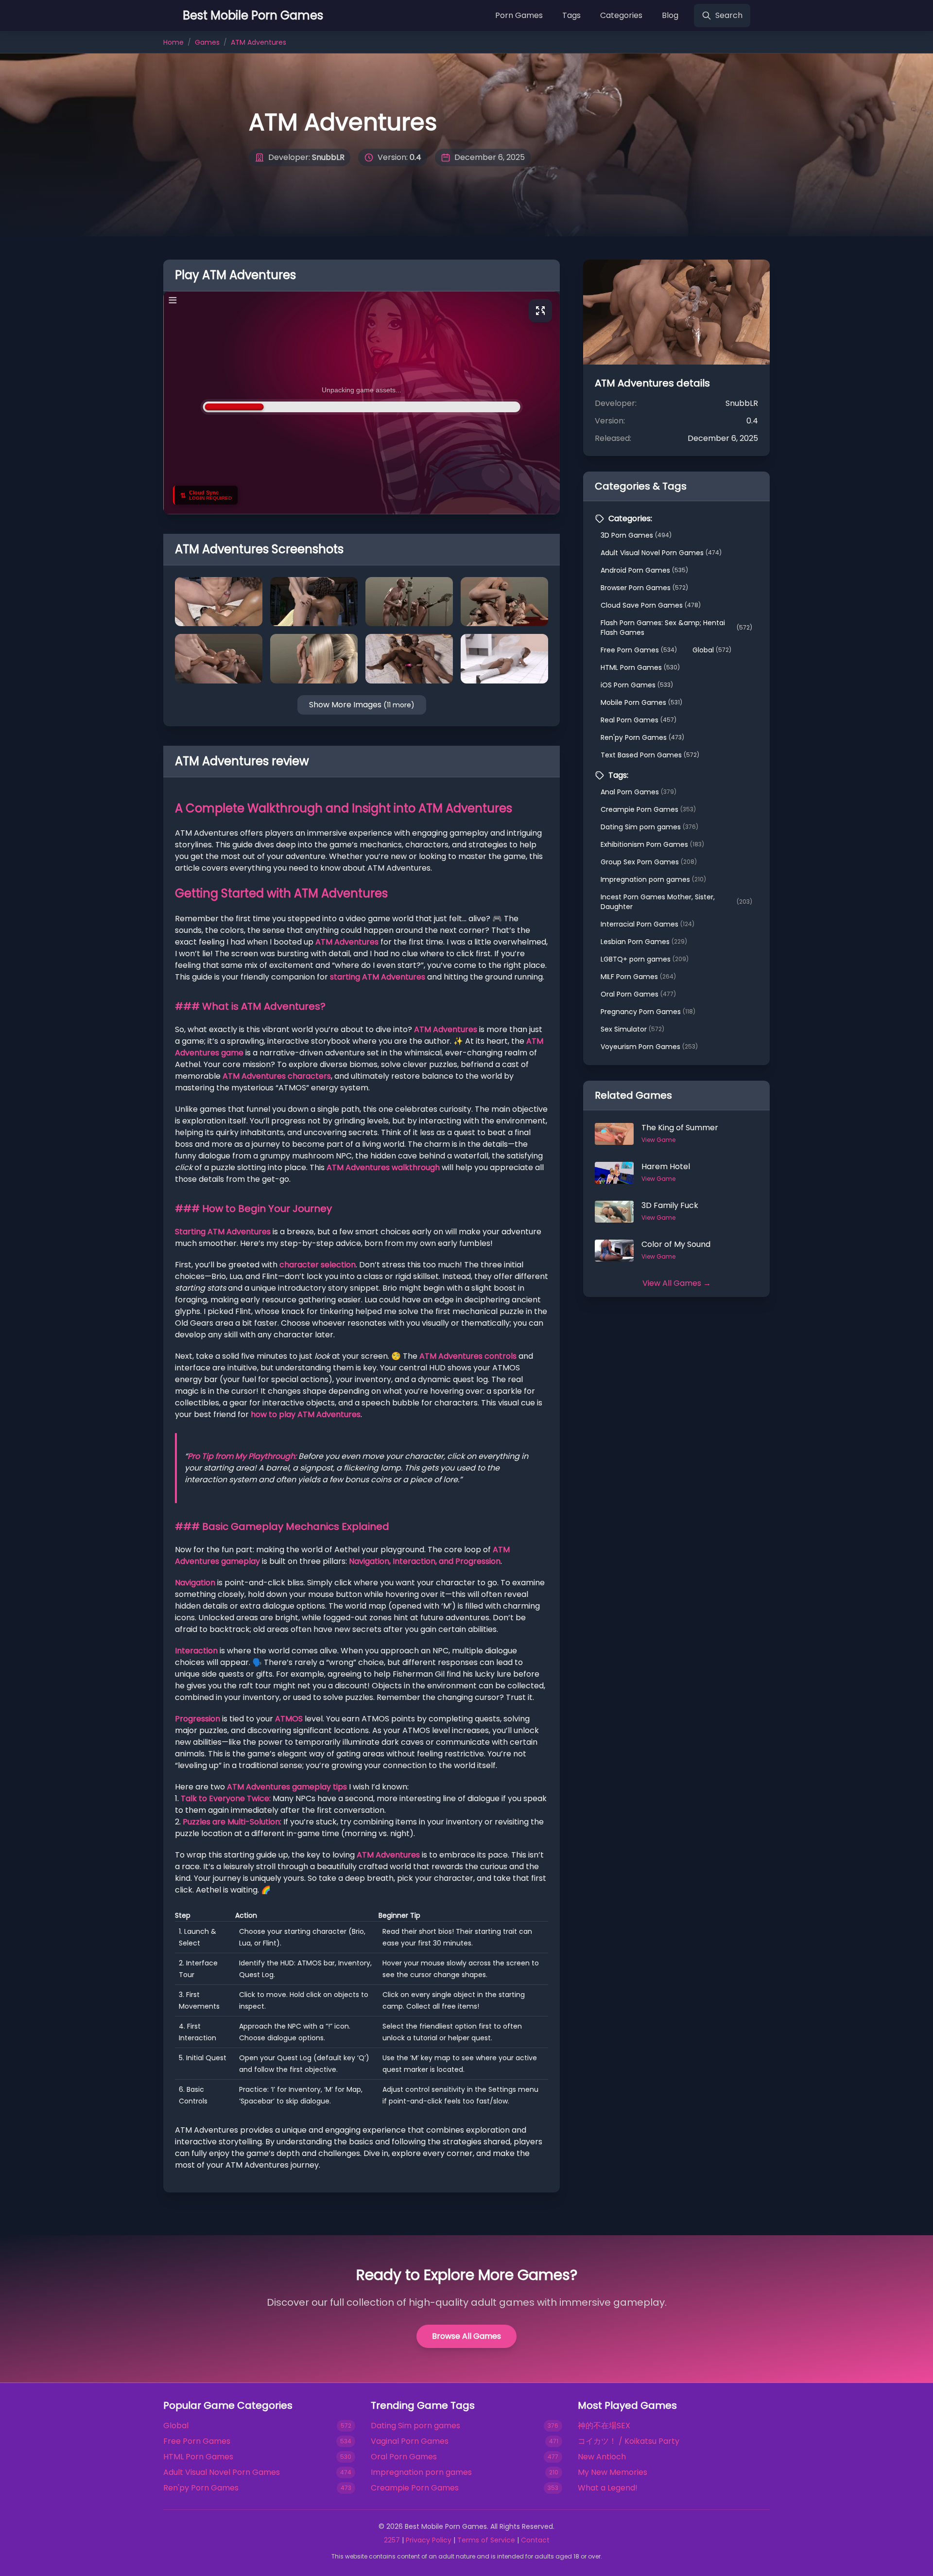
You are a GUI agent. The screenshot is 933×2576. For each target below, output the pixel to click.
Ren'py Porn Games (642, 737)
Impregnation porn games (653, 879)
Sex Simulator (632, 1029)
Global (712, 650)
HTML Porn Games (640, 667)
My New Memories (613, 2472)
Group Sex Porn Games (649, 862)
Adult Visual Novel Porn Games (661, 553)
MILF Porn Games (638, 977)
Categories (621, 15)
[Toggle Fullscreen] (540, 311)
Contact (535, 2540)
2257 (392, 2540)
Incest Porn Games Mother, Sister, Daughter (676, 902)
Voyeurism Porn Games (649, 1047)
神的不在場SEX (604, 2426)
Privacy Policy (429, 2540)
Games (207, 42)
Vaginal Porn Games (410, 2441)
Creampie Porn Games (648, 809)
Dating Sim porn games (649, 827)
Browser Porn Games (644, 588)
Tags (571, 15)
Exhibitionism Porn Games (652, 844)
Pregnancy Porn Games (648, 1012)
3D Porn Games (636, 535)
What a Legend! (608, 2488)
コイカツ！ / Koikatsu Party (629, 2441)
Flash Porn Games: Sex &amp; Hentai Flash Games (676, 628)
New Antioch (602, 2457)
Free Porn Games (639, 650)
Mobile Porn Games (641, 702)
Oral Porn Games (638, 994)
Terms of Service (486, 2540)
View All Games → (677, 1283)
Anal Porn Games (639, 792)
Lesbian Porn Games (644, 942)
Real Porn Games (639, 720)
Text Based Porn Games (650, 755)
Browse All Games (466, 2336)
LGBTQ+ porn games (645, 959)
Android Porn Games (644, 570)
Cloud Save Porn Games (651, 605)
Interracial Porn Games (648, 924)
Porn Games (519, 15)
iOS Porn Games (637, 685)
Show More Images (362, 705)
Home (173, 42)
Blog (670, 15)
